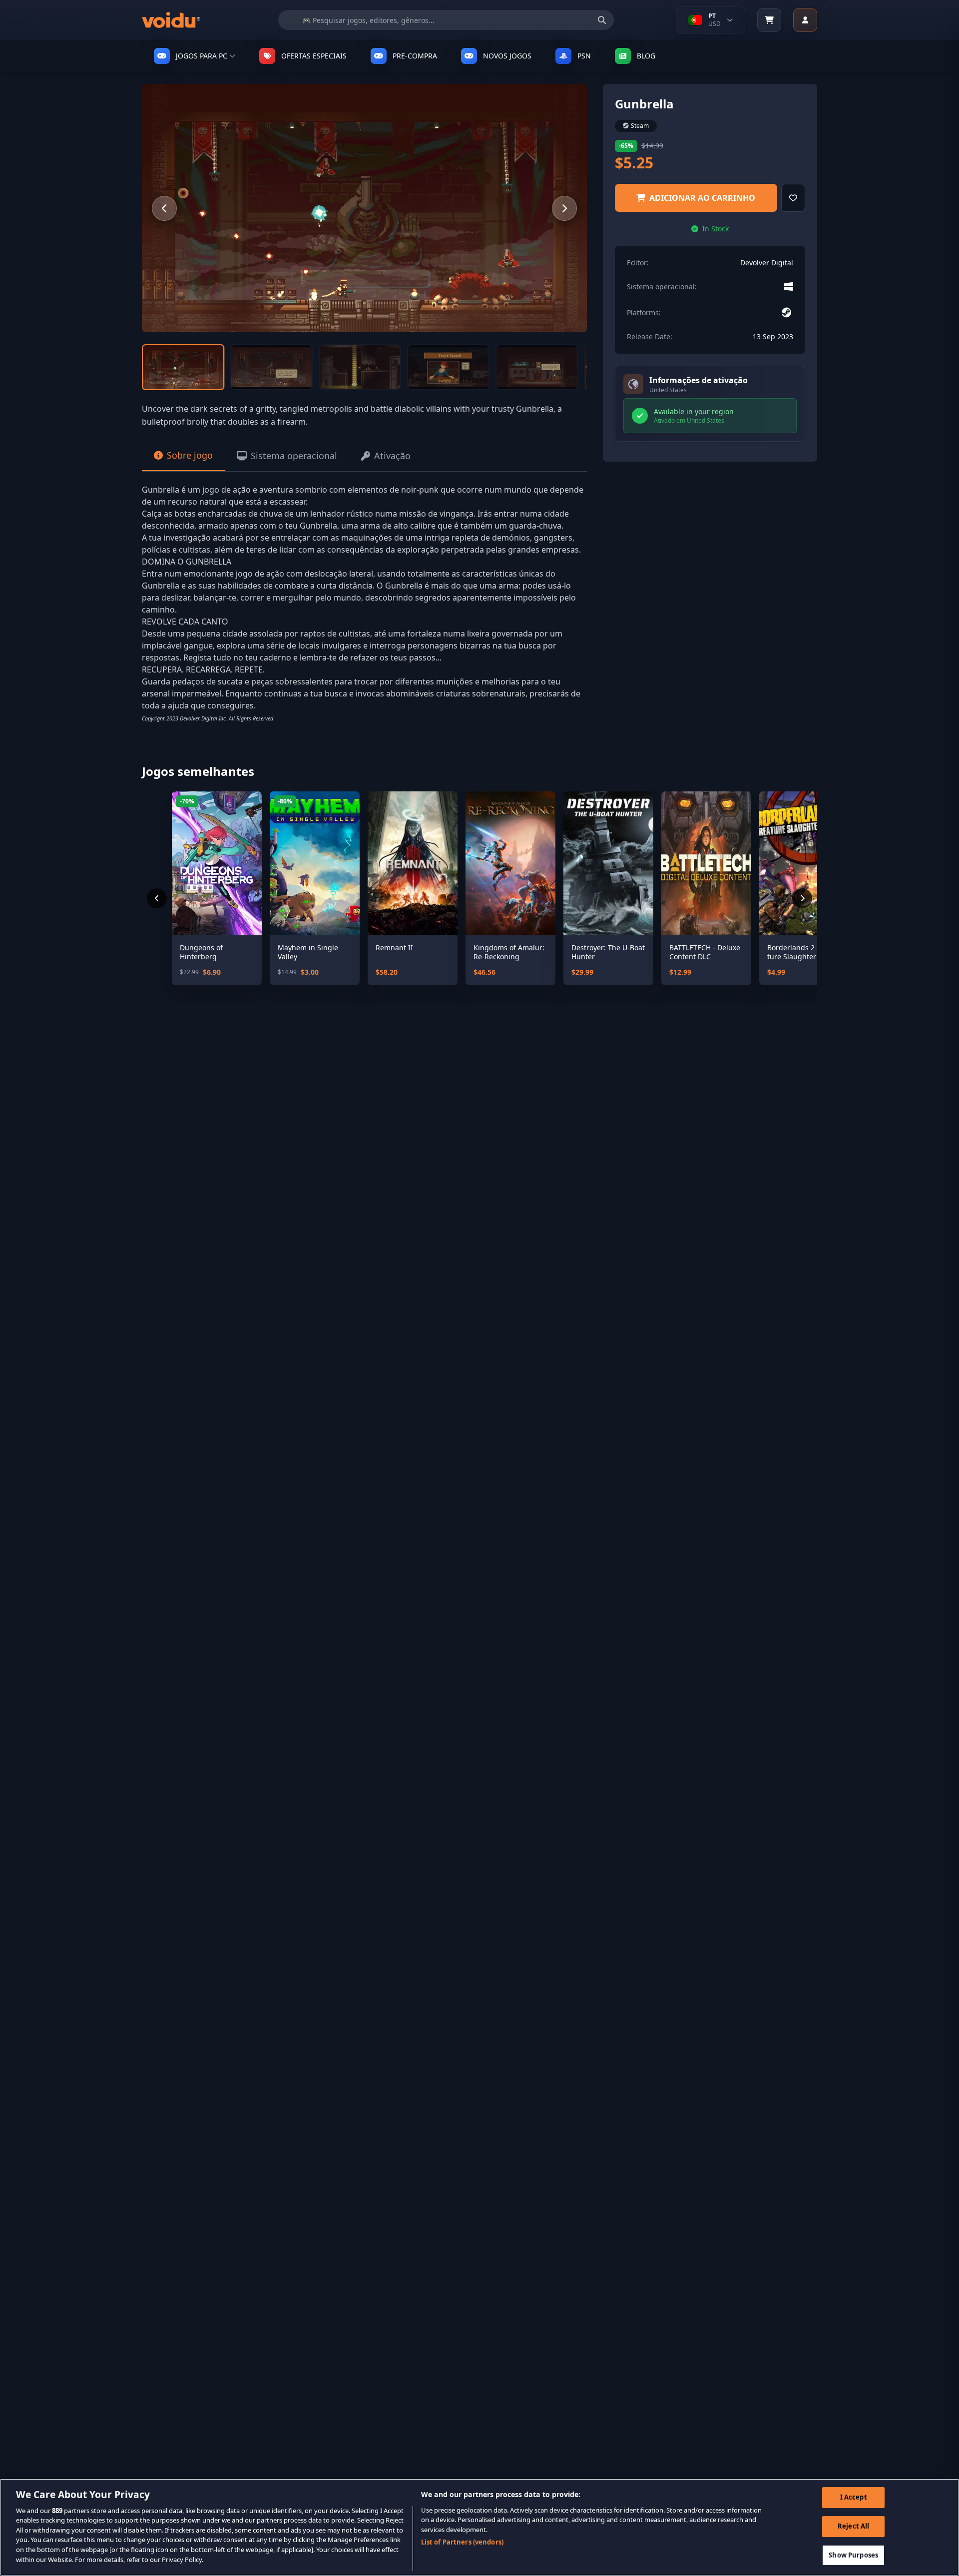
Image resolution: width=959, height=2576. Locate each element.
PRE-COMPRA (415, 56)
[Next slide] (564, 208)
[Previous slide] (164, 208)
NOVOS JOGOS (507, 56)
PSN (584, 56)
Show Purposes (853, 2555)
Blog (646, 56)
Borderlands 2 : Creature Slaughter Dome (803, 952)
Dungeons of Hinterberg (201, 952)
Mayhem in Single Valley (308, 952)
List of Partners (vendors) (462, 2542)
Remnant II (394, 948)
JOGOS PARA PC (202, 56)
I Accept (854, 2498)
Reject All (853, 2526)
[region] (479, 2527)
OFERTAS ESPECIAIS (314, 56)
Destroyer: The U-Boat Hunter (608, 952)
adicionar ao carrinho (702, 198)
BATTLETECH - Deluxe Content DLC (705, 952)
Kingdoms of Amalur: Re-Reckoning (509, 952)
